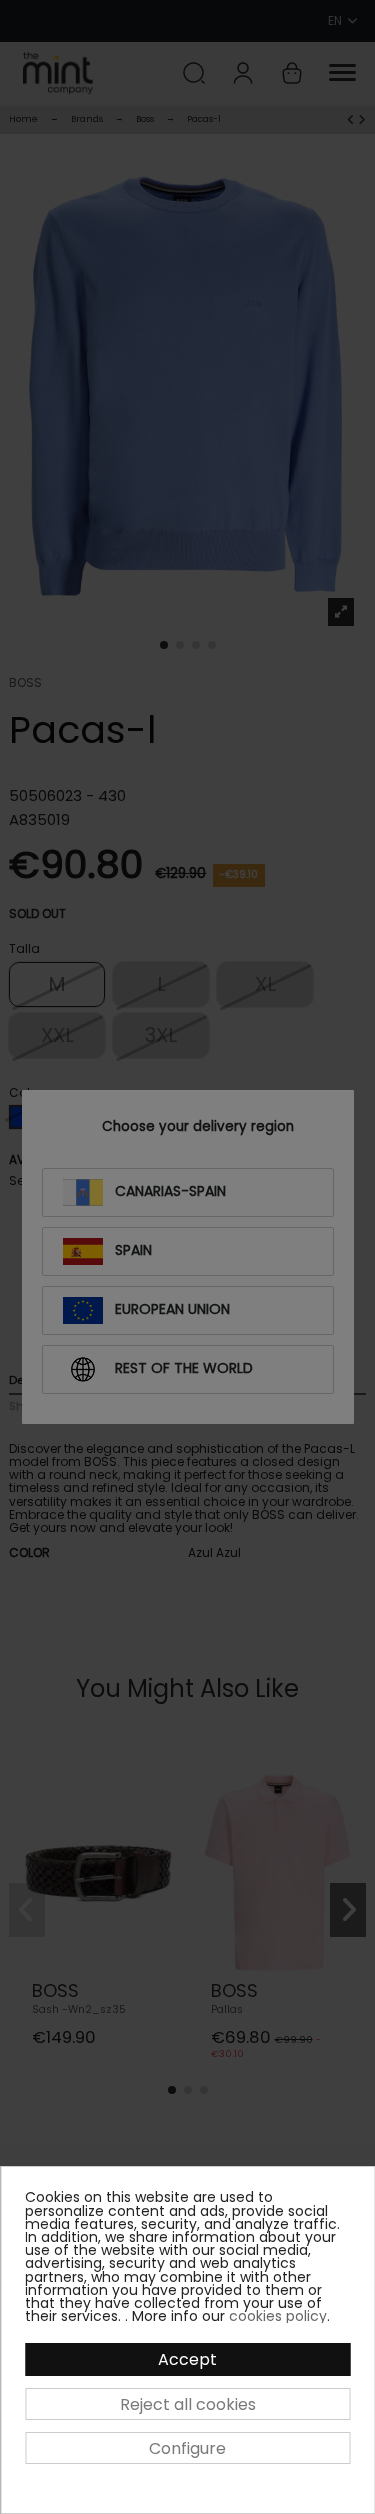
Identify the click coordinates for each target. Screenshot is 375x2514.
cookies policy (278, 2316)
